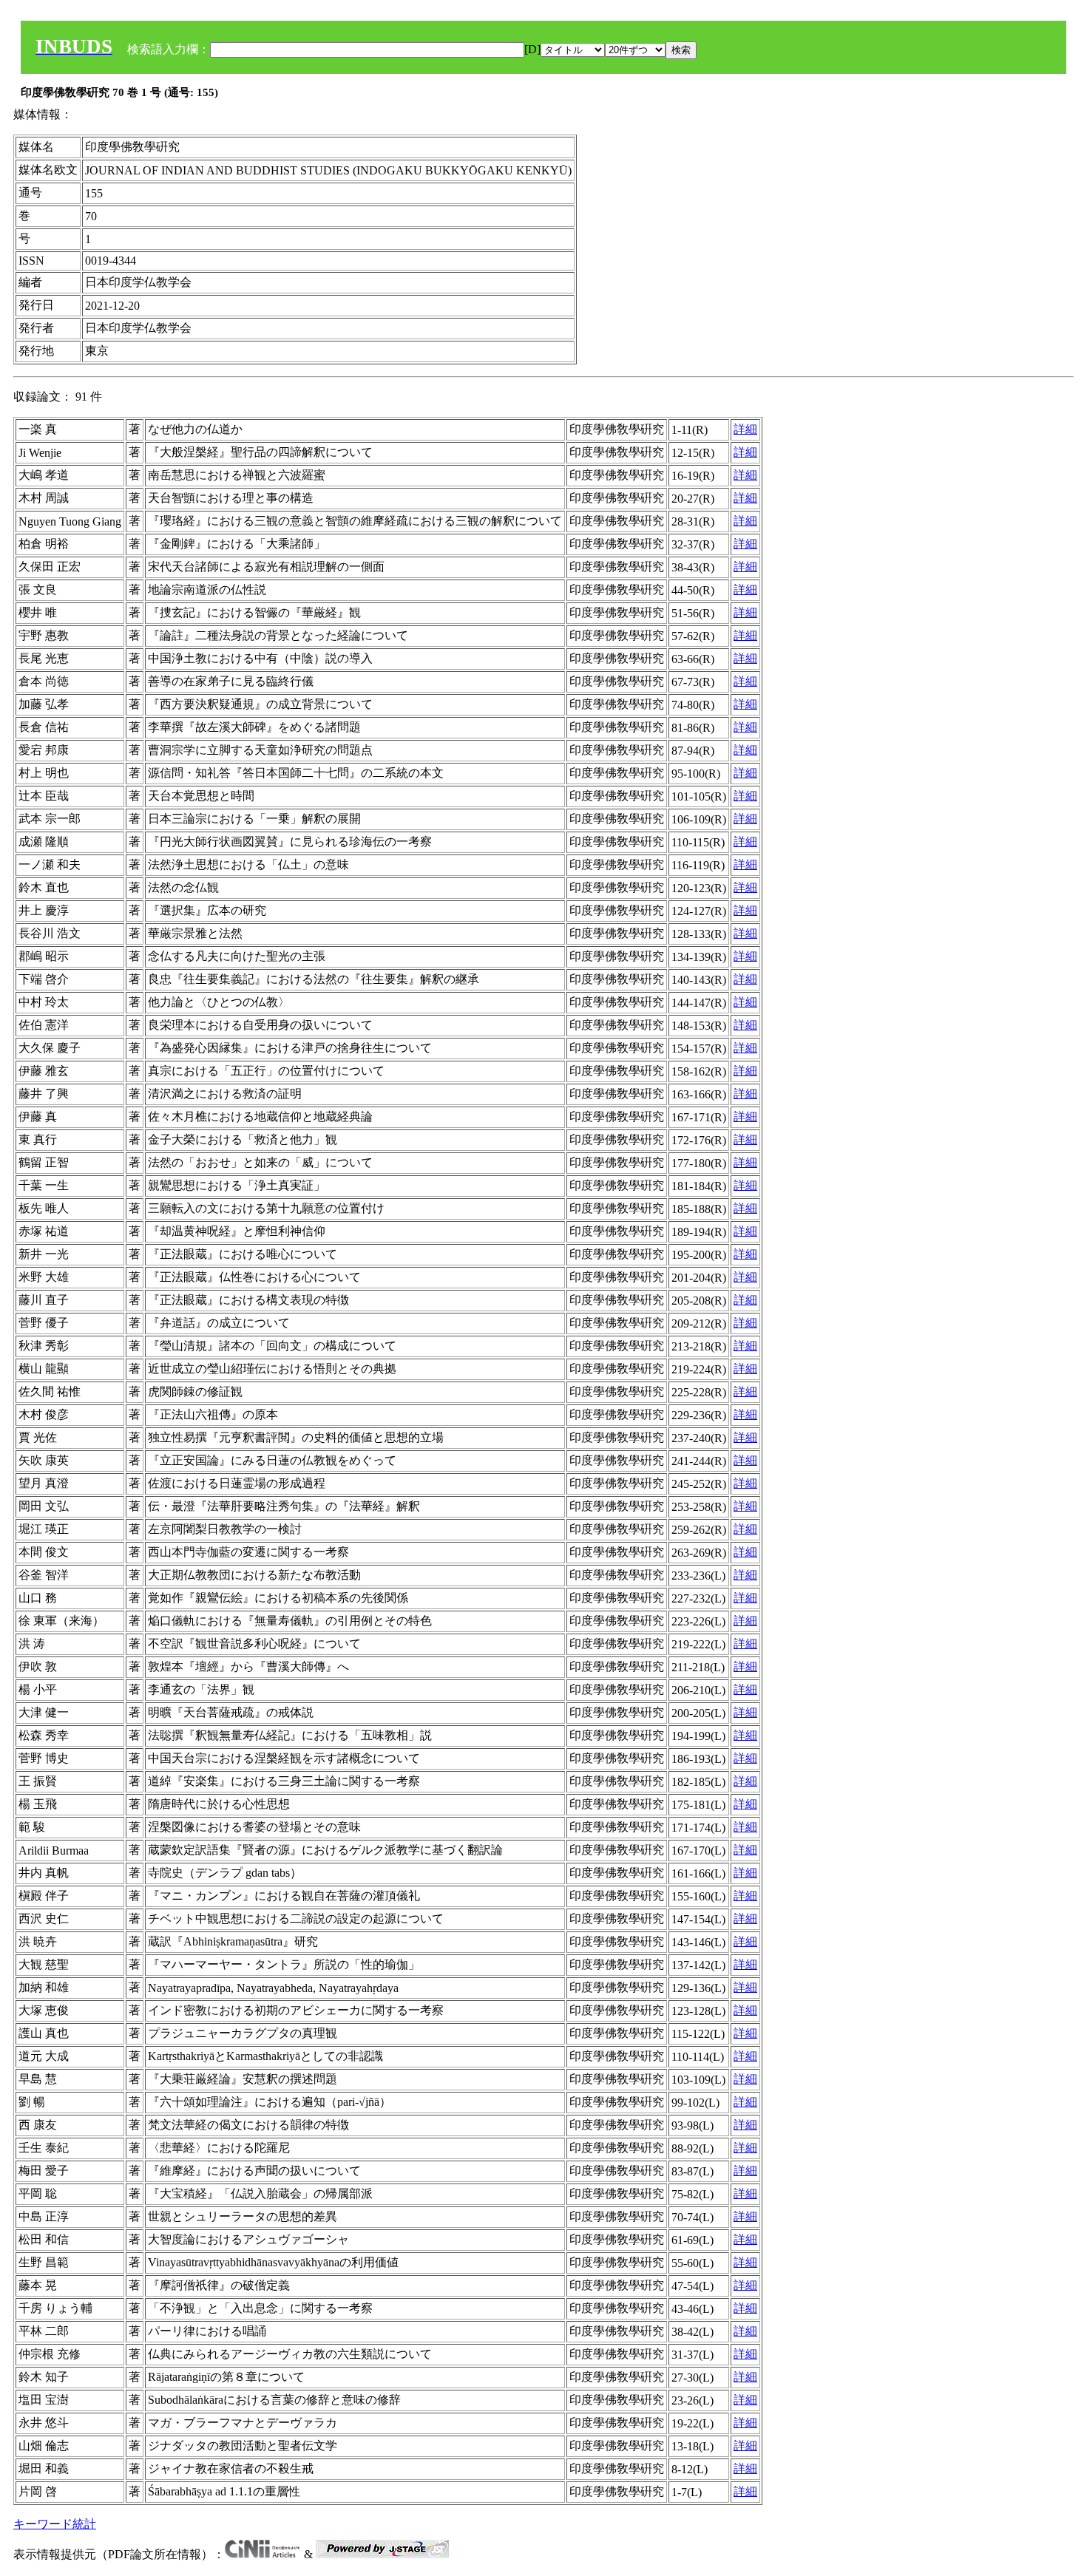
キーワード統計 (55, 2524)
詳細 (745, 429)
